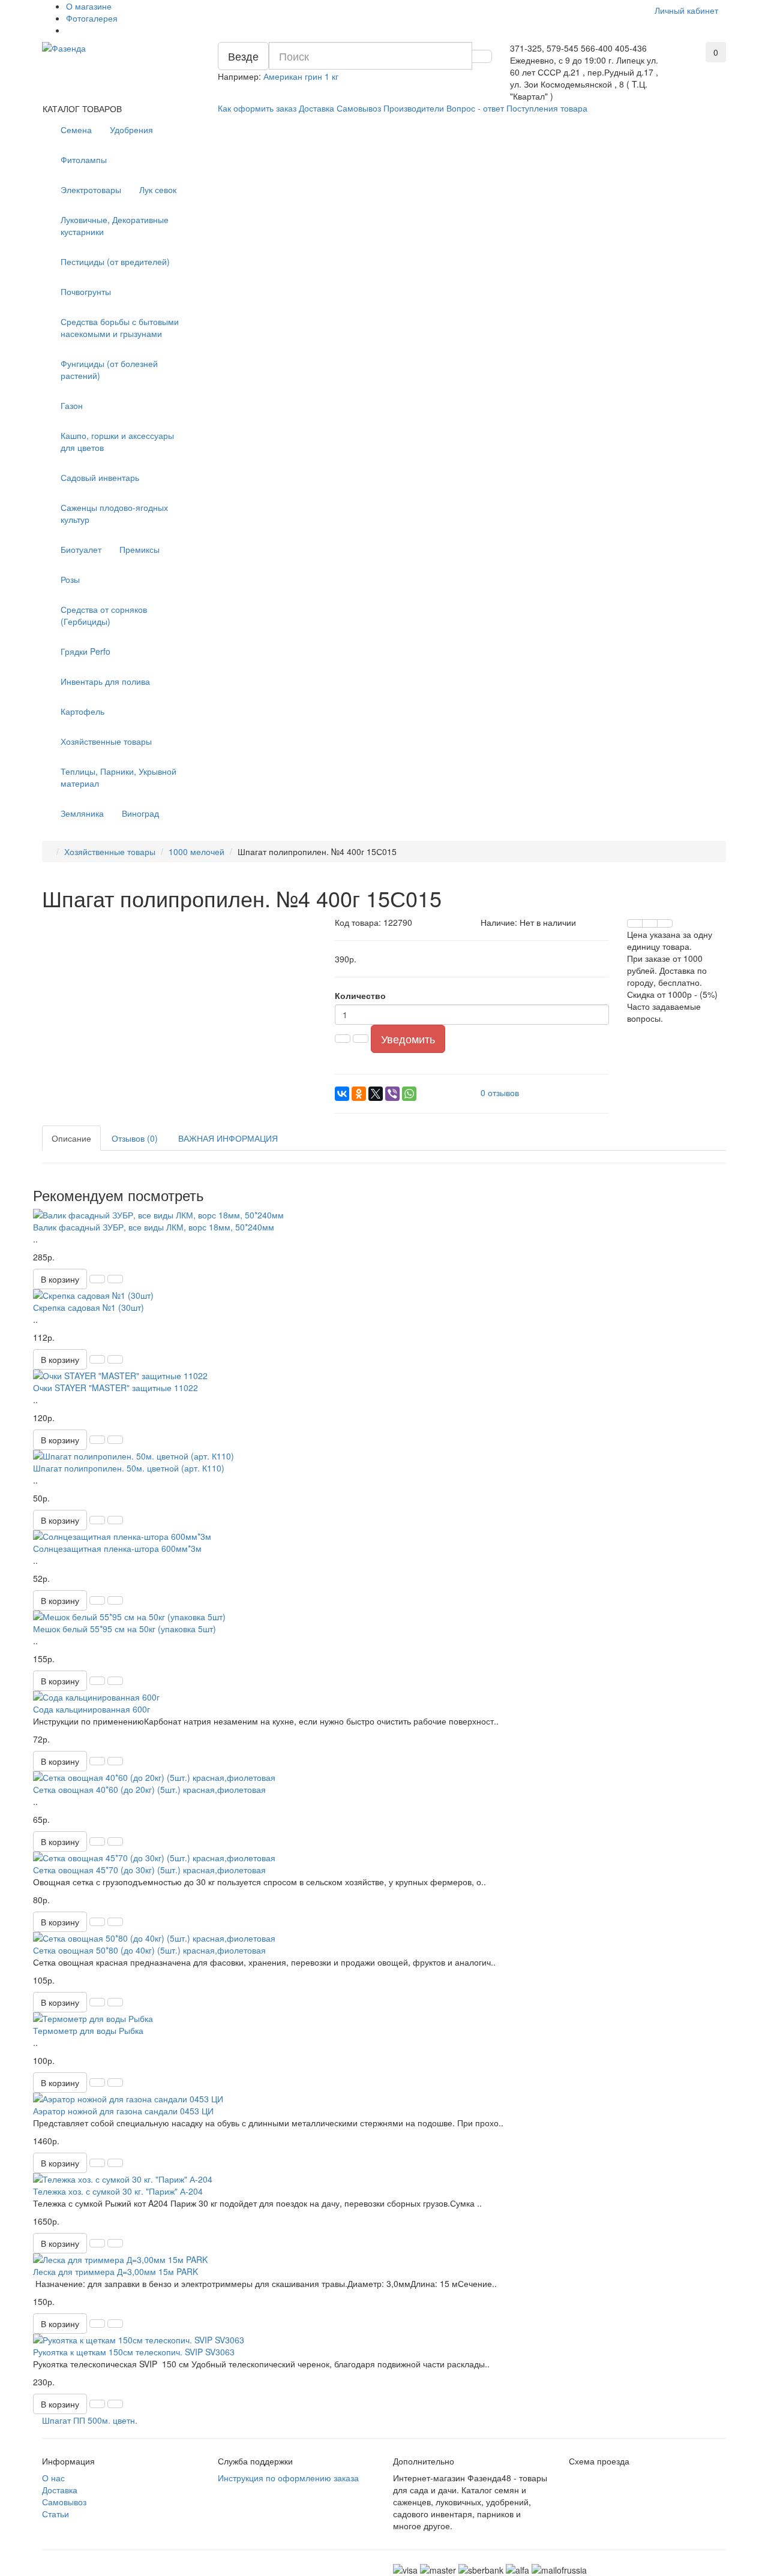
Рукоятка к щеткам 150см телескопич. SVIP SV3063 (134, 2352)
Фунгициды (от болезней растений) (109, 369)
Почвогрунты (86, 291)
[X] (376, 1094)
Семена (76, 130)
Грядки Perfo (85, 651)
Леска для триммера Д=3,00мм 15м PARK (115, 2271)
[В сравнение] (665, 923)
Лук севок (158, 189)
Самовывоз (359, 108)
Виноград (140, 813)
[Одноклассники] (359, 1094)
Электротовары (91, 189)
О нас (53, 2478)
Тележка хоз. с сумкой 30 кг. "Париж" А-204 (118, 2191)
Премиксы (139, 549)
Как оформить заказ (257, 108)
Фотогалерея (92, 18)
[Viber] (392, 1094)
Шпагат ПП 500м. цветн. (90, 2420)
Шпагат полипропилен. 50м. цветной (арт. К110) (129, 1468)
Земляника (82, 813)
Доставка (316, 108)
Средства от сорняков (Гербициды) (104, 615)
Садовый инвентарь (100, 477)
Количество (360, 995)
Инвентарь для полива (105, 681)
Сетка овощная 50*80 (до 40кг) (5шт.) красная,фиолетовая (149, 1950)
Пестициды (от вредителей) (115, 261)
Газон (72, 405)
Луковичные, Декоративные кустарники (115, 225)
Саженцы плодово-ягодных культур (114, 513)
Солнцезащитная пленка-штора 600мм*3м (117, 1548)
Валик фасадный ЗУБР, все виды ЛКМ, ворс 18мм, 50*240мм (154, 1227)
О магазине (89, 6)
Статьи (55, 2514)
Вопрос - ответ (475, 108)
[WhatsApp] (409, 1094)
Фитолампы (84, 160)
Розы (70, 579)
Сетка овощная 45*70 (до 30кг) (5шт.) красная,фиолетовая (149, 1870)
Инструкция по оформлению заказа (288, 2478)
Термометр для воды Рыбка (88, 2030)
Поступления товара (547, 108)
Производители (414, 108)
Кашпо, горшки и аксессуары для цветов (117, 441)
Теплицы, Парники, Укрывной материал (118, 777)
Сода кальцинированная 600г (91, 1709)
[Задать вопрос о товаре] (635, 923)
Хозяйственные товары (106, 741)
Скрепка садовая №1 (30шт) (88, 1307)
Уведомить (408, 1039)
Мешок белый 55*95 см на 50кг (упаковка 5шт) (124, 1629)
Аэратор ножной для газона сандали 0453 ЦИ (123, 2111)
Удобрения (131, 130)
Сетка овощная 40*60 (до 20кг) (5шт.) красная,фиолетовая (149, 1789)
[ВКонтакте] (342, 1094)
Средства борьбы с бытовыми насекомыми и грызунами (120, 327)
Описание (71, 1138)
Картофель (82, 711)
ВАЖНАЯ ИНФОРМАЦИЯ (228, 1138)
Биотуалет (81, 549)
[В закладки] (650, 923)
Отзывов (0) (135, 1138)
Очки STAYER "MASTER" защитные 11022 (115, 1388)
